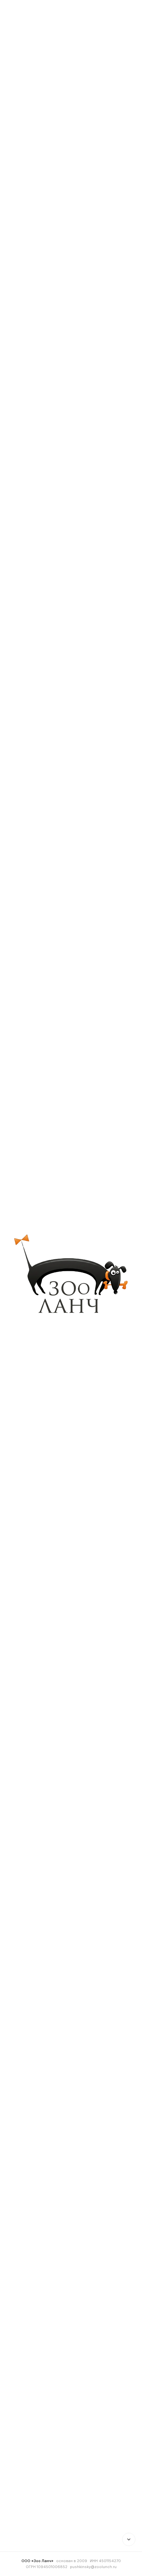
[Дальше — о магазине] (129, 2539)
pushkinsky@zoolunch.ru (93, 2567)
